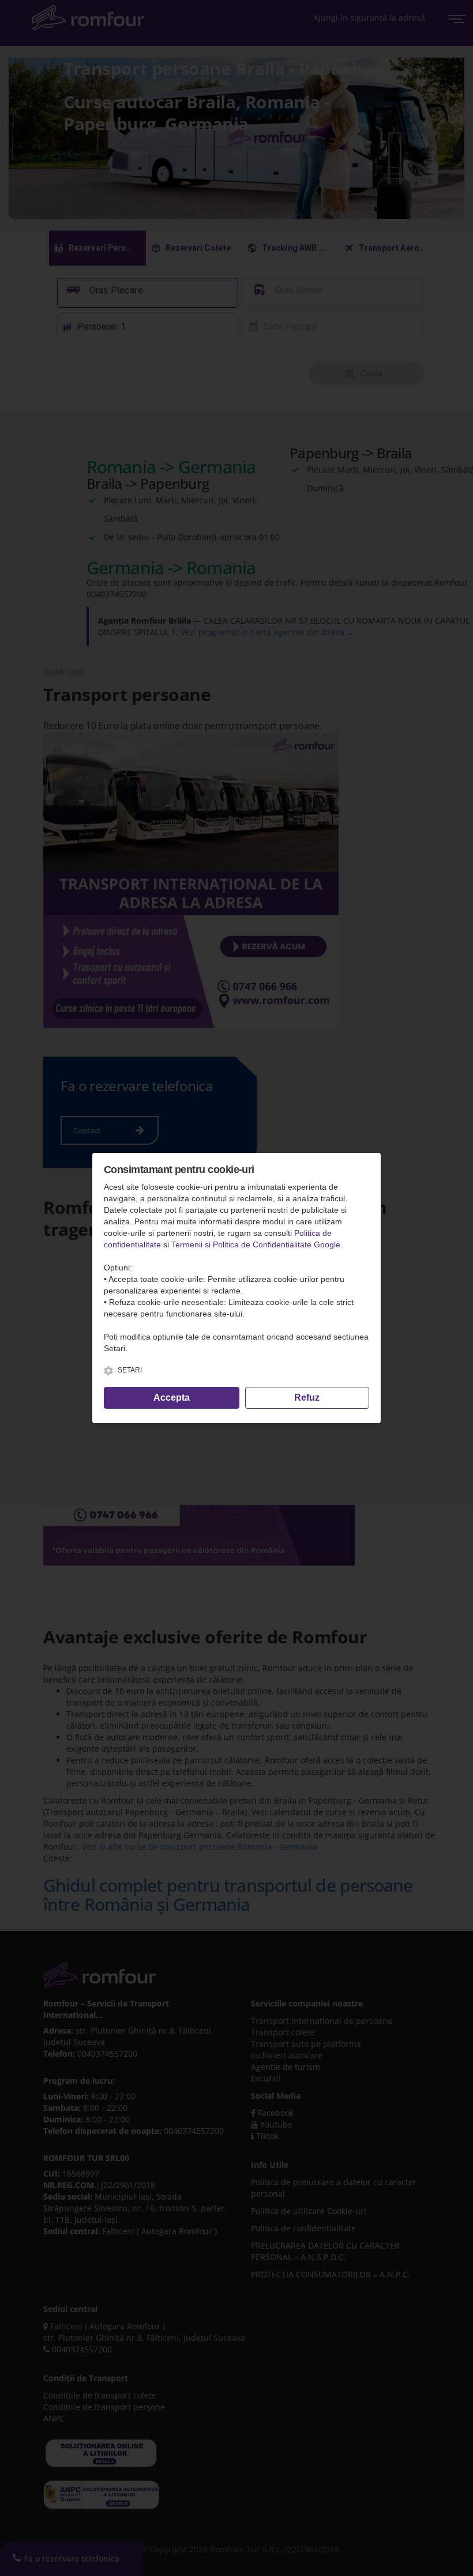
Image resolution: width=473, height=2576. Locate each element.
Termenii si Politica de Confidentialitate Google (256, 1244)
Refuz (307, 1398)
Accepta (172, 1398)
